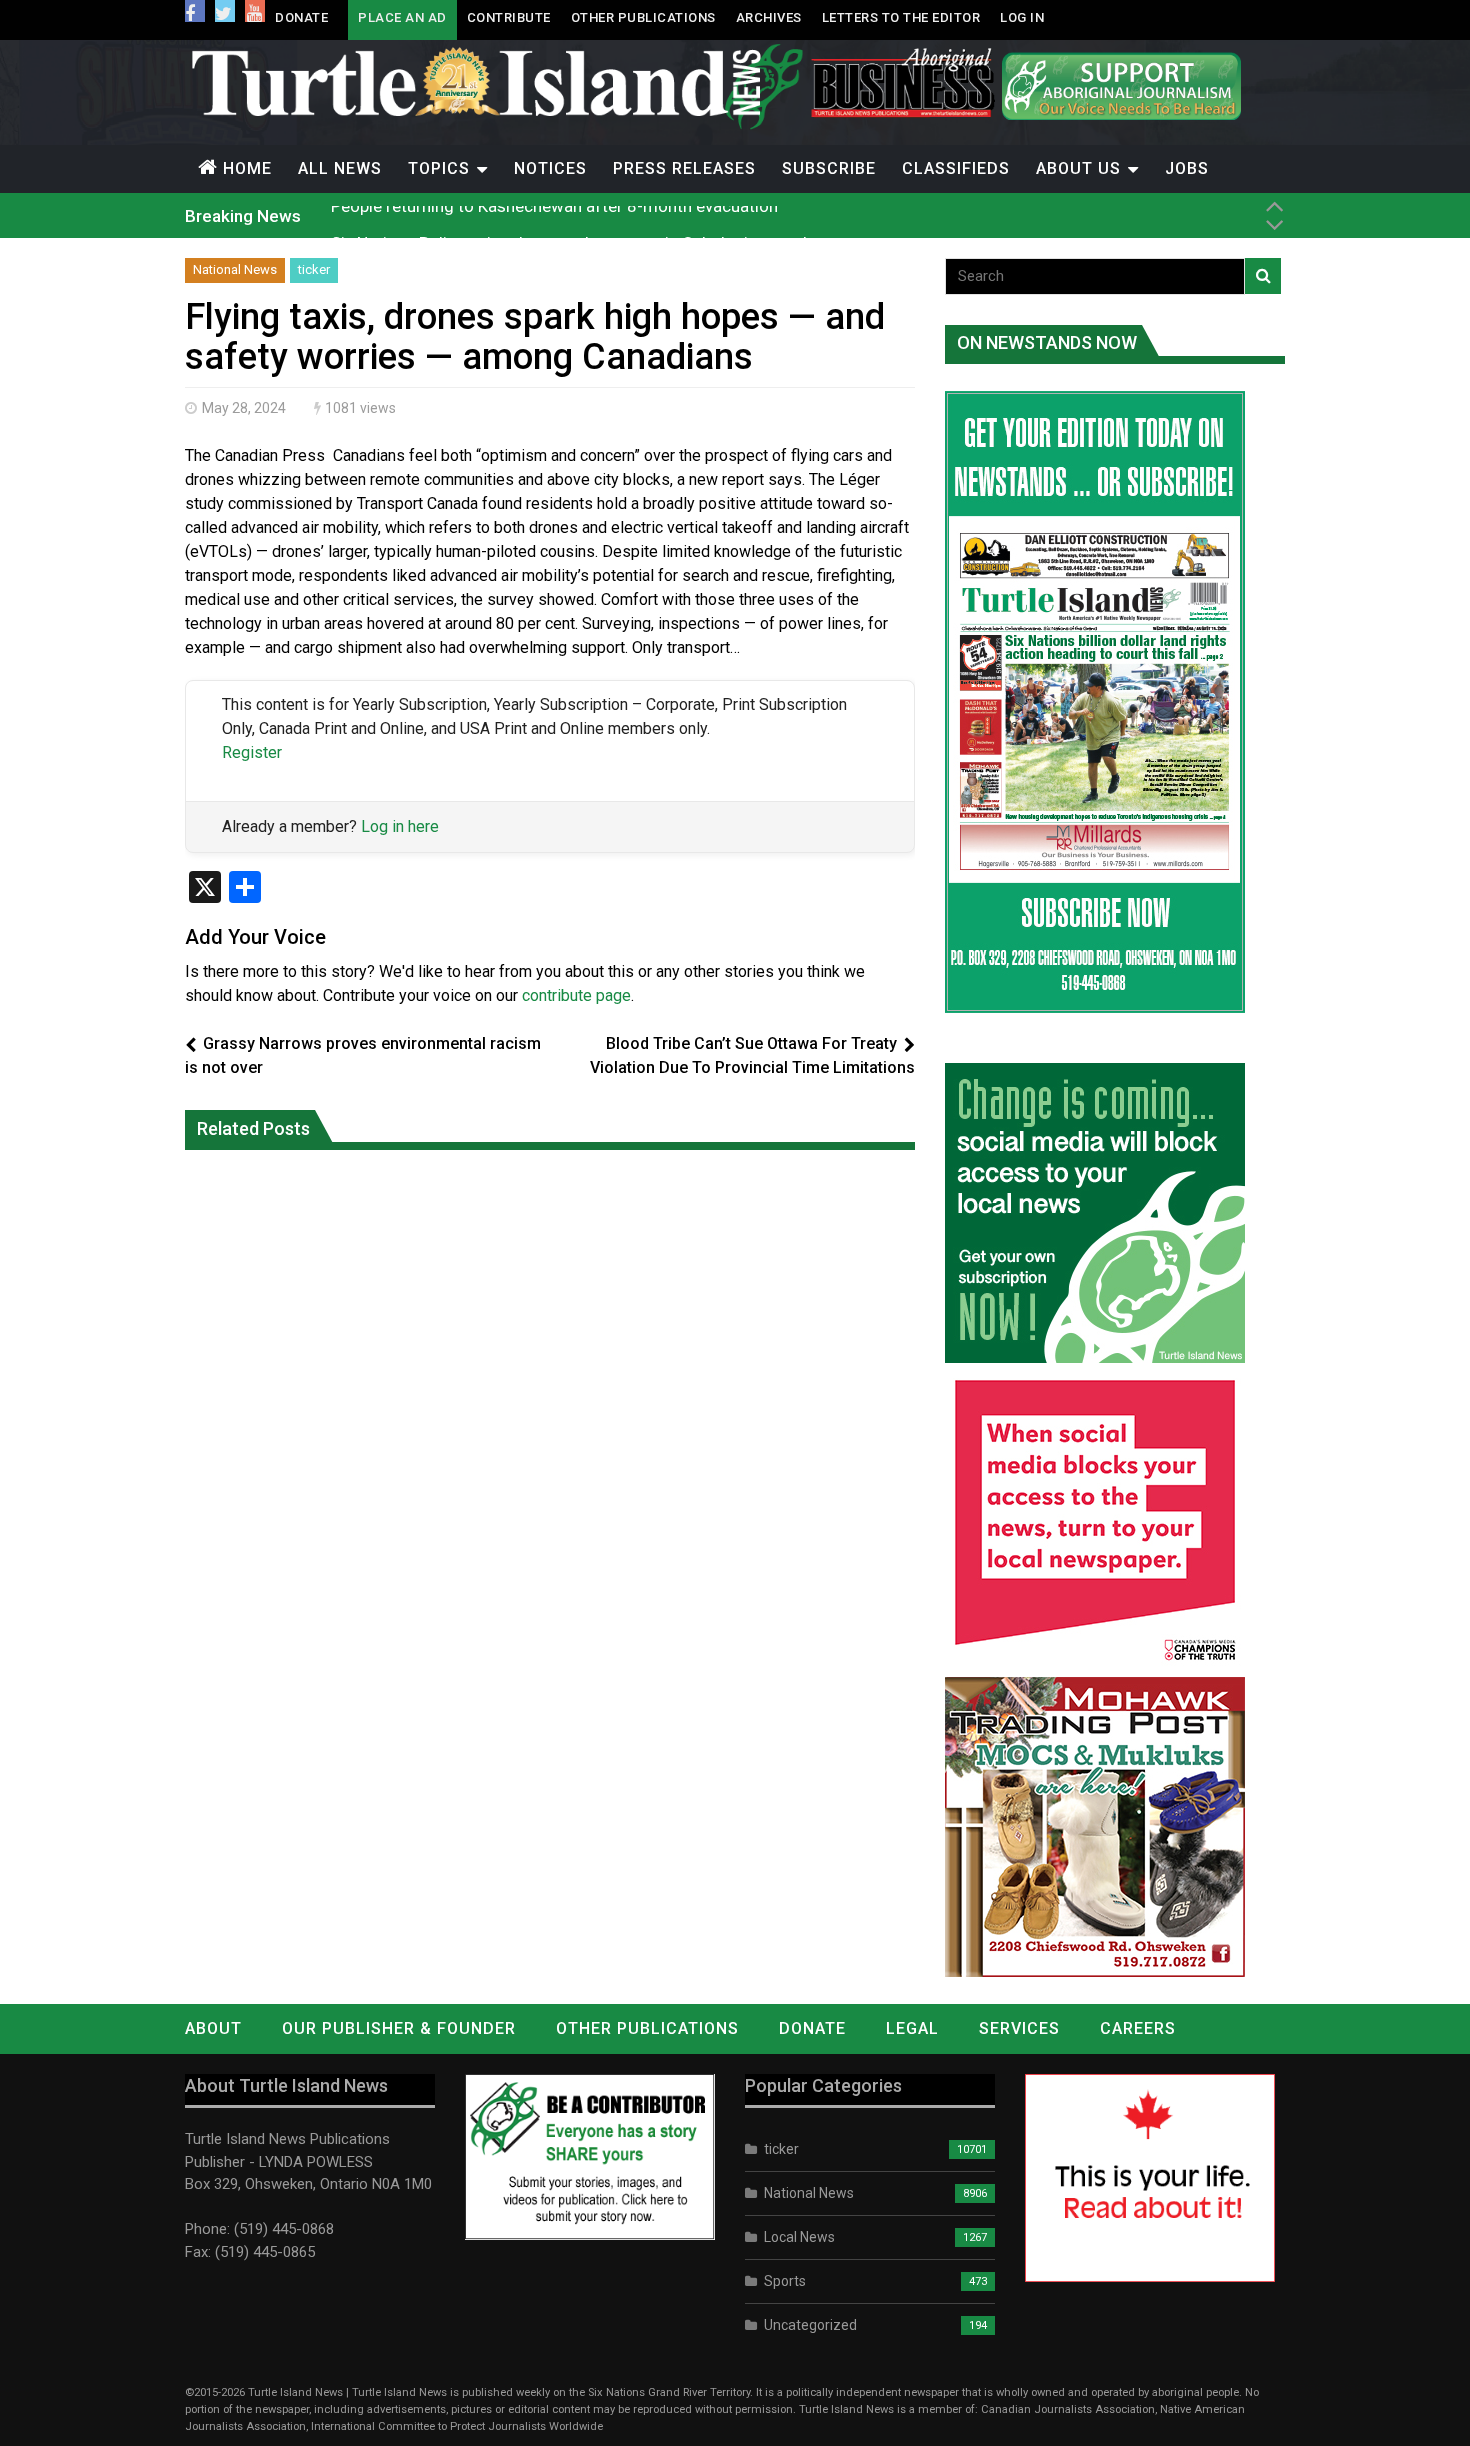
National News (235, 269)
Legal (912, 2028)
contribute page (576, 995)
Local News (799, 2237)
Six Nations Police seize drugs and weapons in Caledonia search (571, 215)
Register (252, 752)
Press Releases (684, 168)
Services (1019, 2028)
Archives (769, 17)
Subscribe (829, 168)
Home (247, 168)
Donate (301, 17)
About (213, 2028)
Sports (785, 2281)
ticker (314, 269)
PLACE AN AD (402, 17)
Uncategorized (810, 2325)
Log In (1022, 17)
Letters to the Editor (901, 17)
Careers (1138, 2028)
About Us (1078, 168)
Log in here (400, 826)
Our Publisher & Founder (399, 2028)
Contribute (509, 17)
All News (340, 168)
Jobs (1187, 168)
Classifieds (956, 168)
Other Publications (643, 17)
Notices (550, 168)
